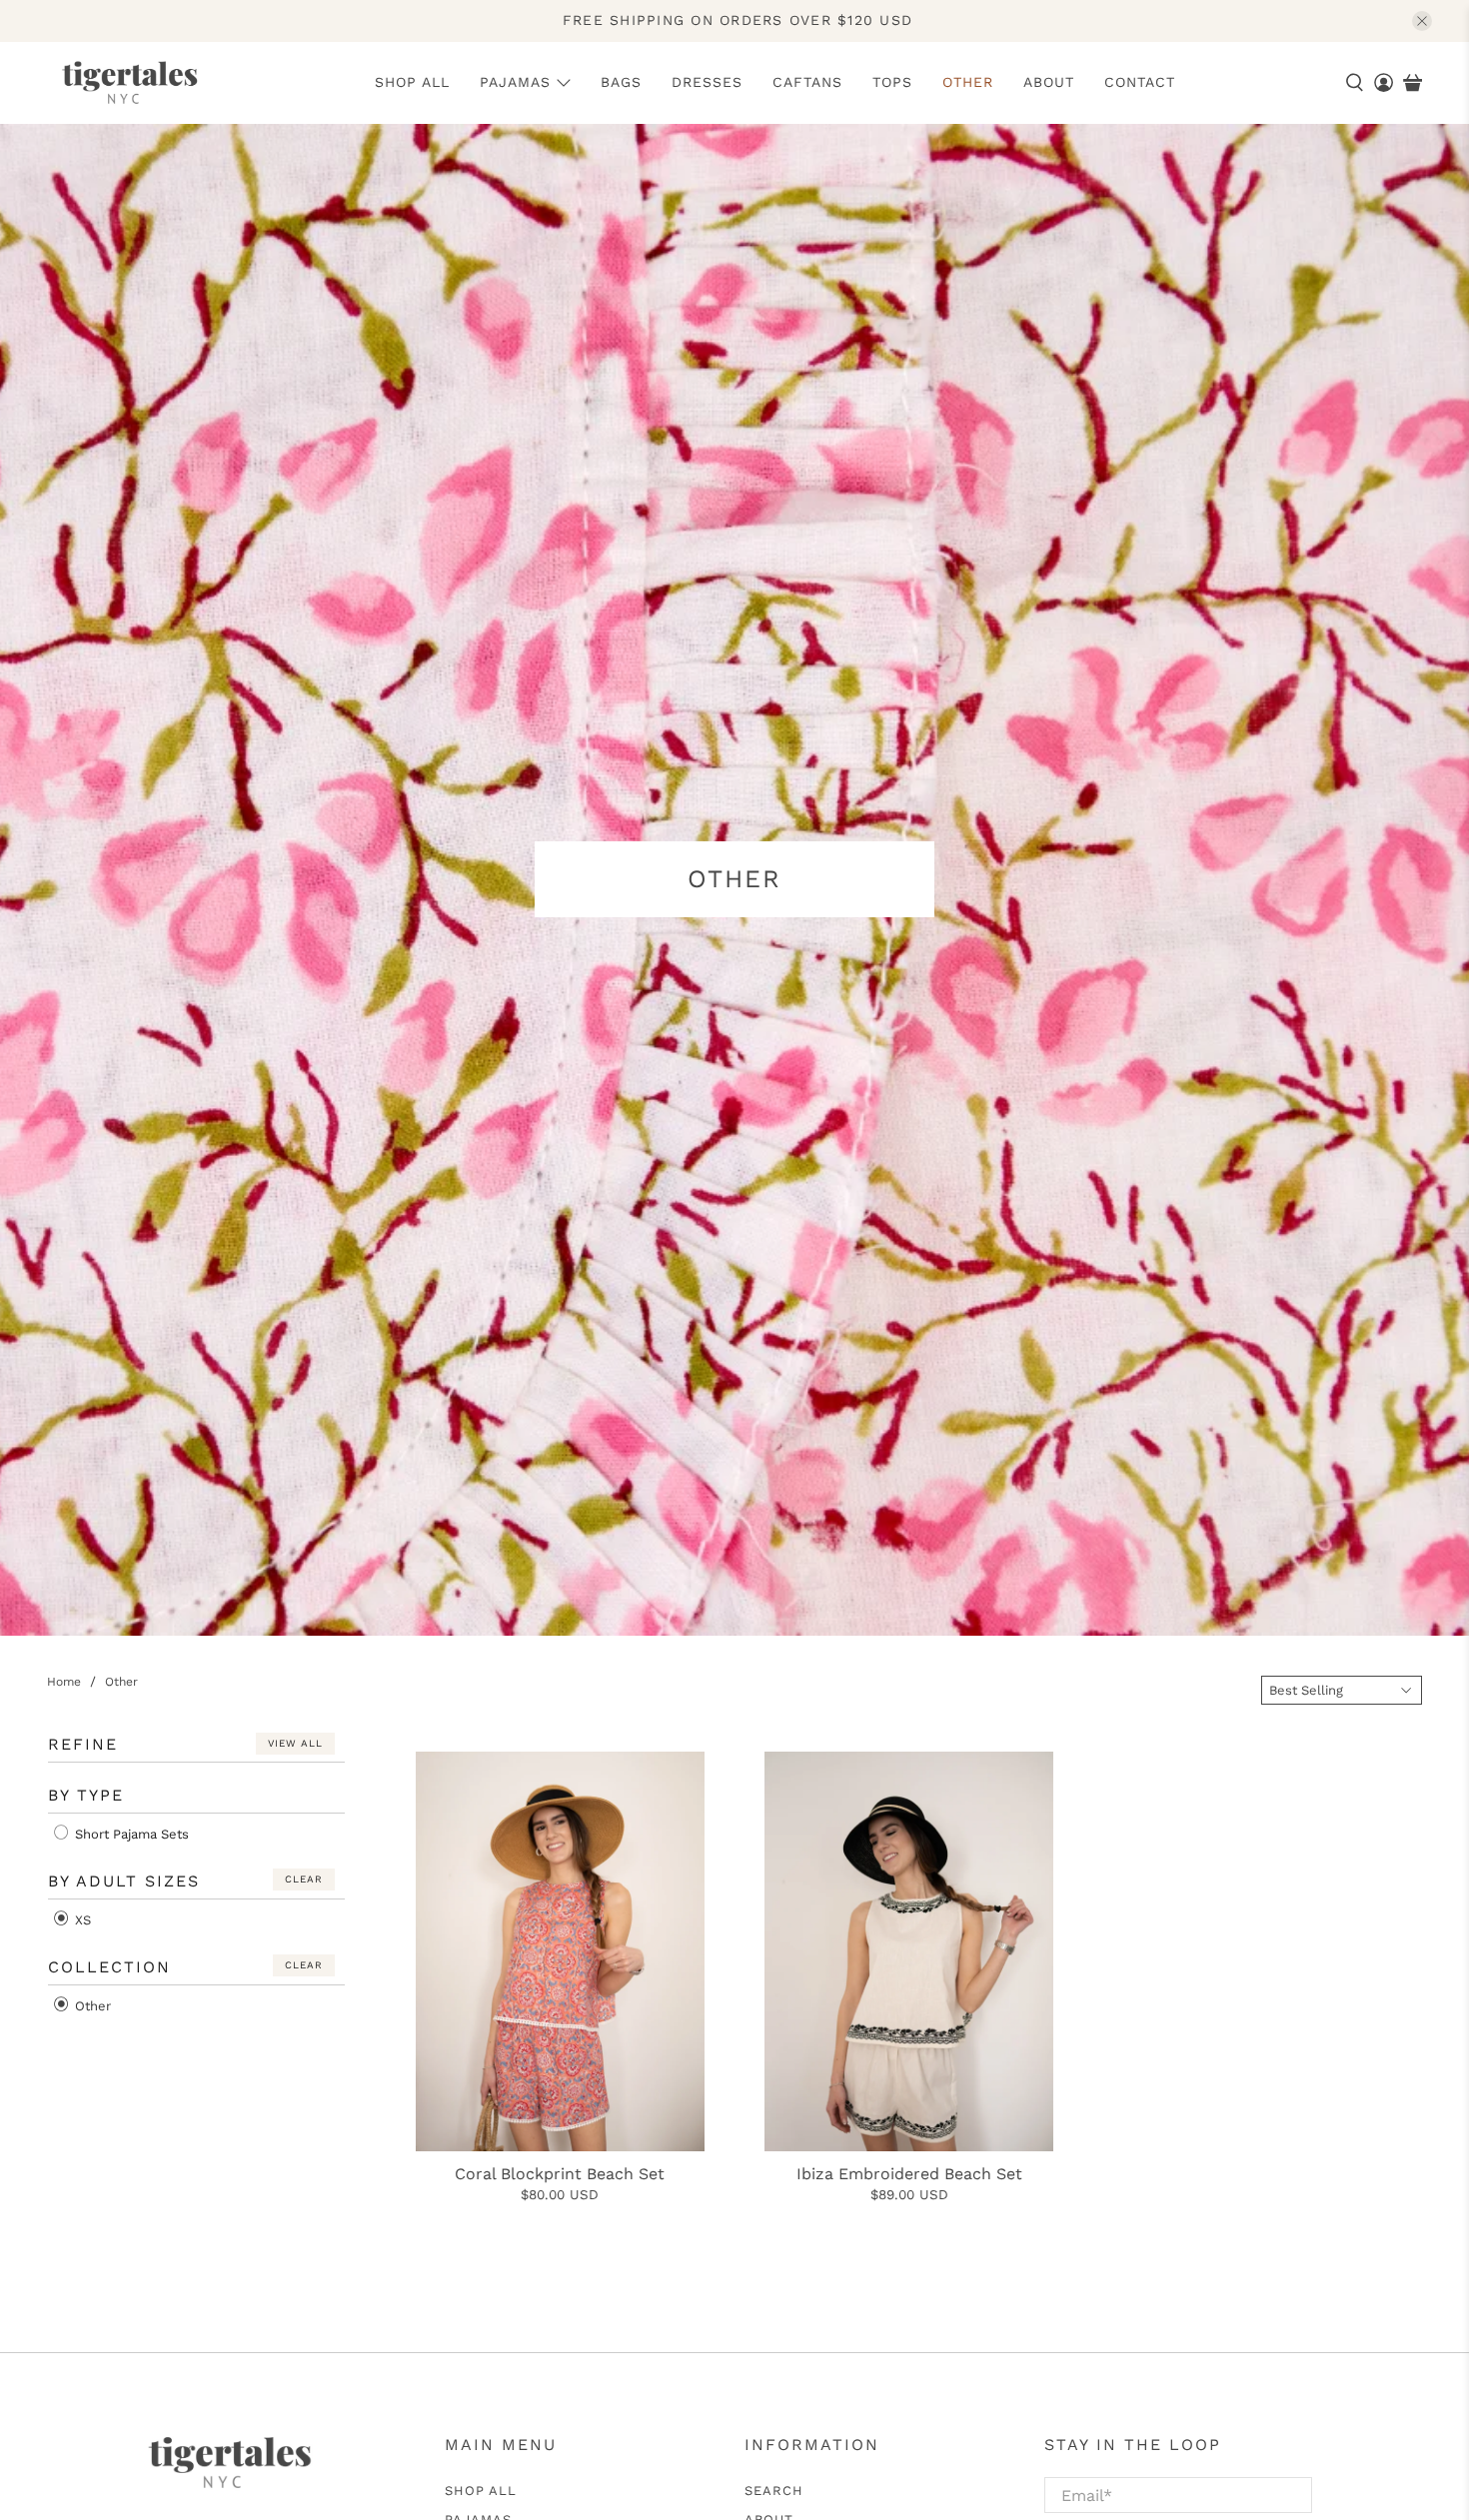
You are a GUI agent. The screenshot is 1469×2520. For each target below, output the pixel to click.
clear (304, 1879)
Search (774, 2491)
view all (295, 1743)
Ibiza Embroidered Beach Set (909, 2174)
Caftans (807, 82)
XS (81, 1920)
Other (968, 82)
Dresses (707, 82)
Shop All (412, 82)
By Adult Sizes (124, 1881)
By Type (86, 1795)
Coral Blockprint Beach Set (560, 2174)
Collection (109, 1967)
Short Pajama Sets (130, 1834)
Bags (621, 82)
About (1049, 82)
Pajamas (515, 82)
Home (64, 1682)
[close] (1422, 21)
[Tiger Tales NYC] (129, 83)
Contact (1140, 82)
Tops (892, 82)
